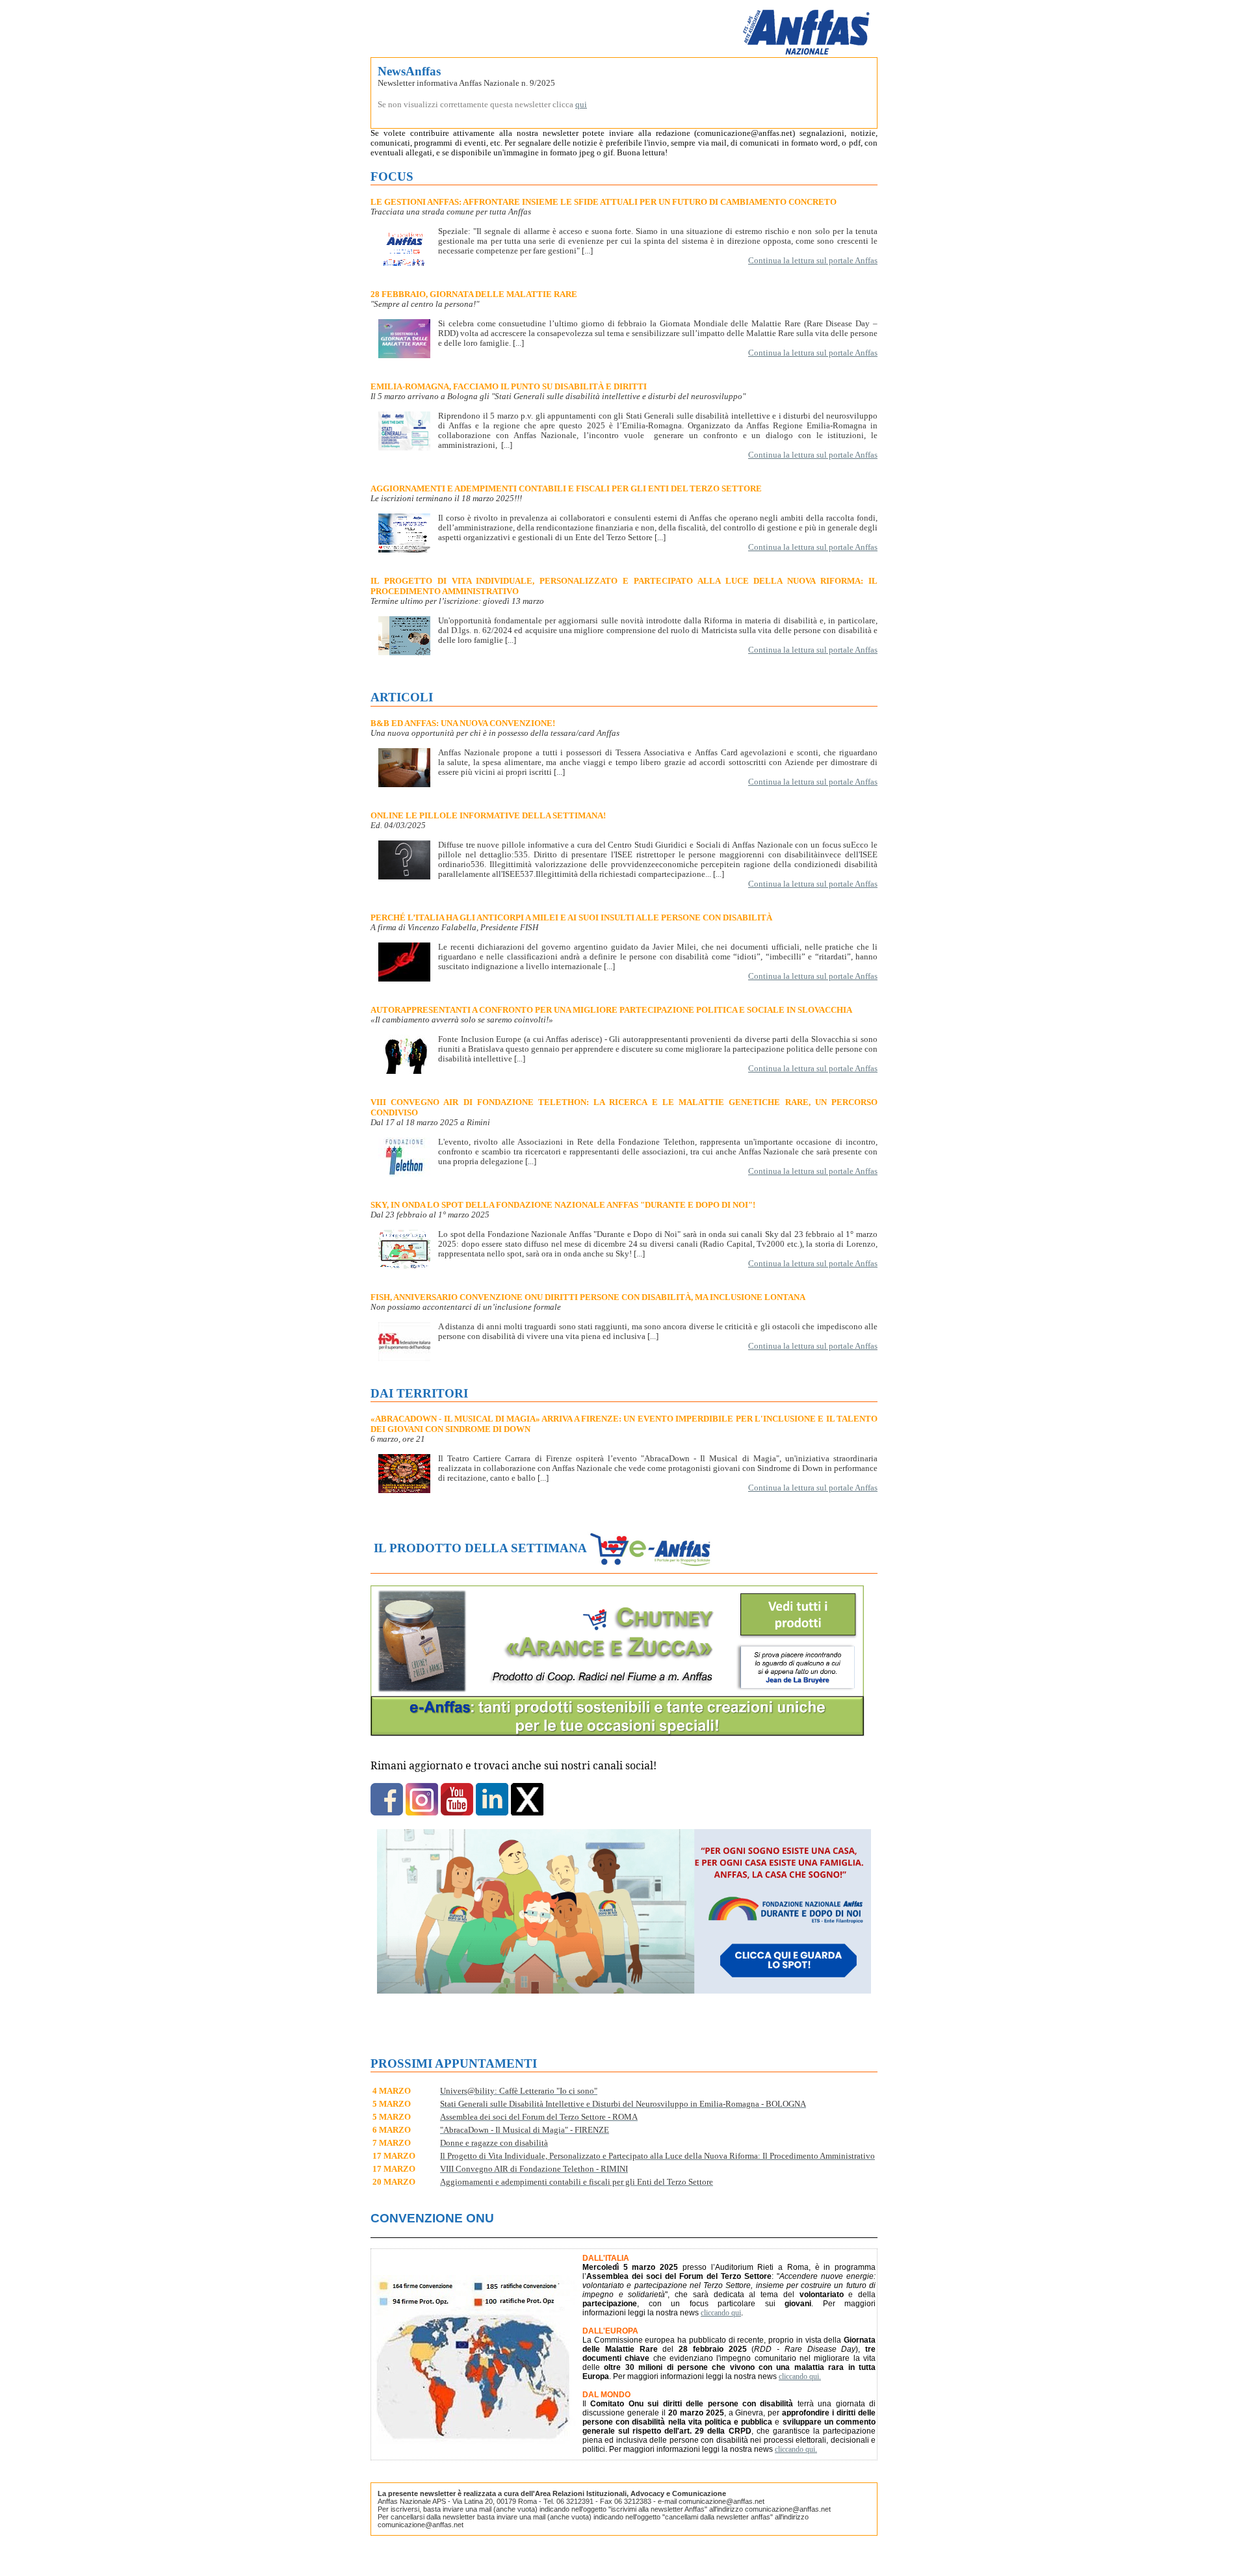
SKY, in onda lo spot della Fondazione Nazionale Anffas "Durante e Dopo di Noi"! (563, 1205)
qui (581, 105)
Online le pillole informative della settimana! (488, 815)
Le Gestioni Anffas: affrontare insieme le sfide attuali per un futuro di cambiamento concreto (604, 202)
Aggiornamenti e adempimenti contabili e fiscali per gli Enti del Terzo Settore (566, 488)
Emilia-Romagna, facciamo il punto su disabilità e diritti (509, 386)
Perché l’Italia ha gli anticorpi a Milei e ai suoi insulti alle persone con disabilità (571, 917)
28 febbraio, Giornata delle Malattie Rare (474, 294)
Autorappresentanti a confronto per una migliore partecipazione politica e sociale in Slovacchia (611, 1010)
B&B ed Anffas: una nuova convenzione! (463, 723)
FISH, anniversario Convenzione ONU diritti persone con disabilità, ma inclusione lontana (588, 1297)
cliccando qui (721, 2313)
